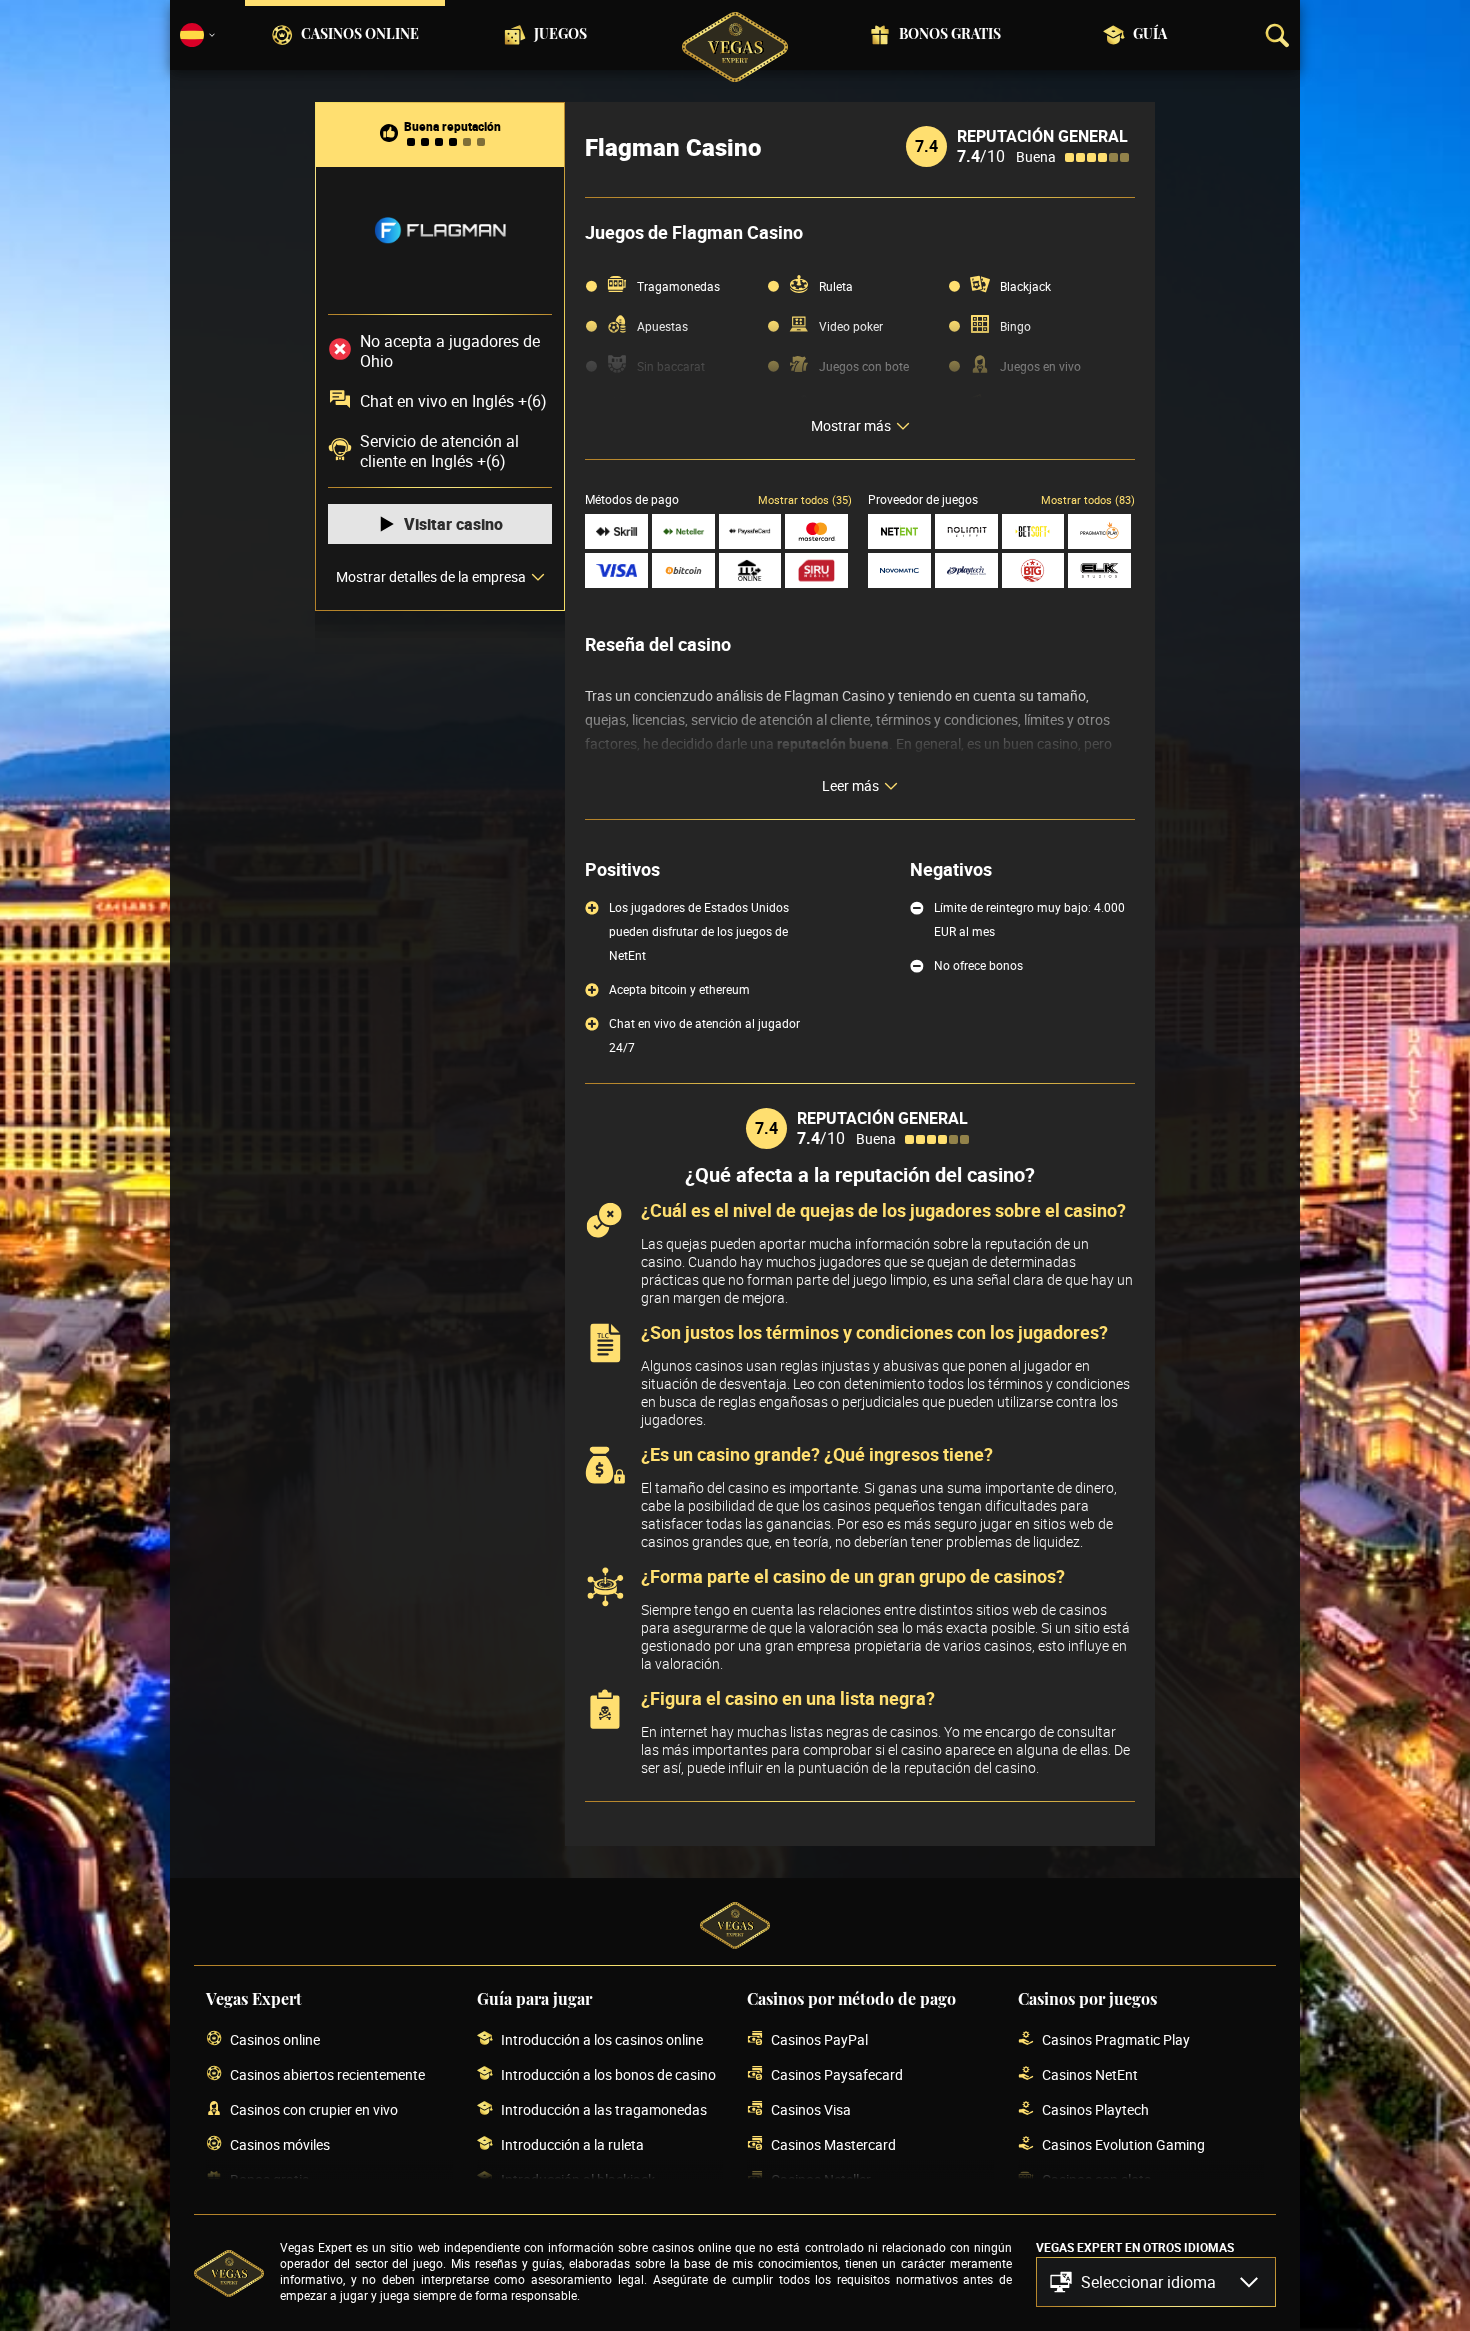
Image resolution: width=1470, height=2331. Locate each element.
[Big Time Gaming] (1033, 570)
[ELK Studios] (1099, 570)
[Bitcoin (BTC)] (683, 570)
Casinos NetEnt (1090, 2074)
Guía (1150, 35)
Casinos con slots (1096, 2179)
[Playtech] (966, 570)
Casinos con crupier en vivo (314, 2109)
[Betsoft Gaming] (1033, 531)
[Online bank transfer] (750, 570)
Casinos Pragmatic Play (1116, 2039)
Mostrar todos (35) (805, 499)
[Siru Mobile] (816, 570)
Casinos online (360, 35)
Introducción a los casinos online (602, 2039)
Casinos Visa (811, 2109)
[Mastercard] (816, 531)
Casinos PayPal (819, 2039)
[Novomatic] (899, 570)
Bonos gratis (950, 35)
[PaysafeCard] (750, 531)
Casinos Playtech (1095, 2109)
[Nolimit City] (966, 531)
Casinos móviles (280, 2144)
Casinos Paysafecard (837, 2074)
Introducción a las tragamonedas (604, 2109)
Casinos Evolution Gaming (1123, 2144)
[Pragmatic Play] (1099, 531)
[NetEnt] (899, 531)
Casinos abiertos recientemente (327, 2074)
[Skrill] (616, 531)
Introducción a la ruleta (572, 2144)
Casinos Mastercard (833, 2144)
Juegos (560, 35)
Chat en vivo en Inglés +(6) (453, 401)
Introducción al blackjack (578, 2179)
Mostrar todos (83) (1088, 499)
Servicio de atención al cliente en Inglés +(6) (439, 451)
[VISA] (616, 570)
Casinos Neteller (821, 2179)
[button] (1156, 2282)
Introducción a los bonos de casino (608, 2074)
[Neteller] (683, 531)
